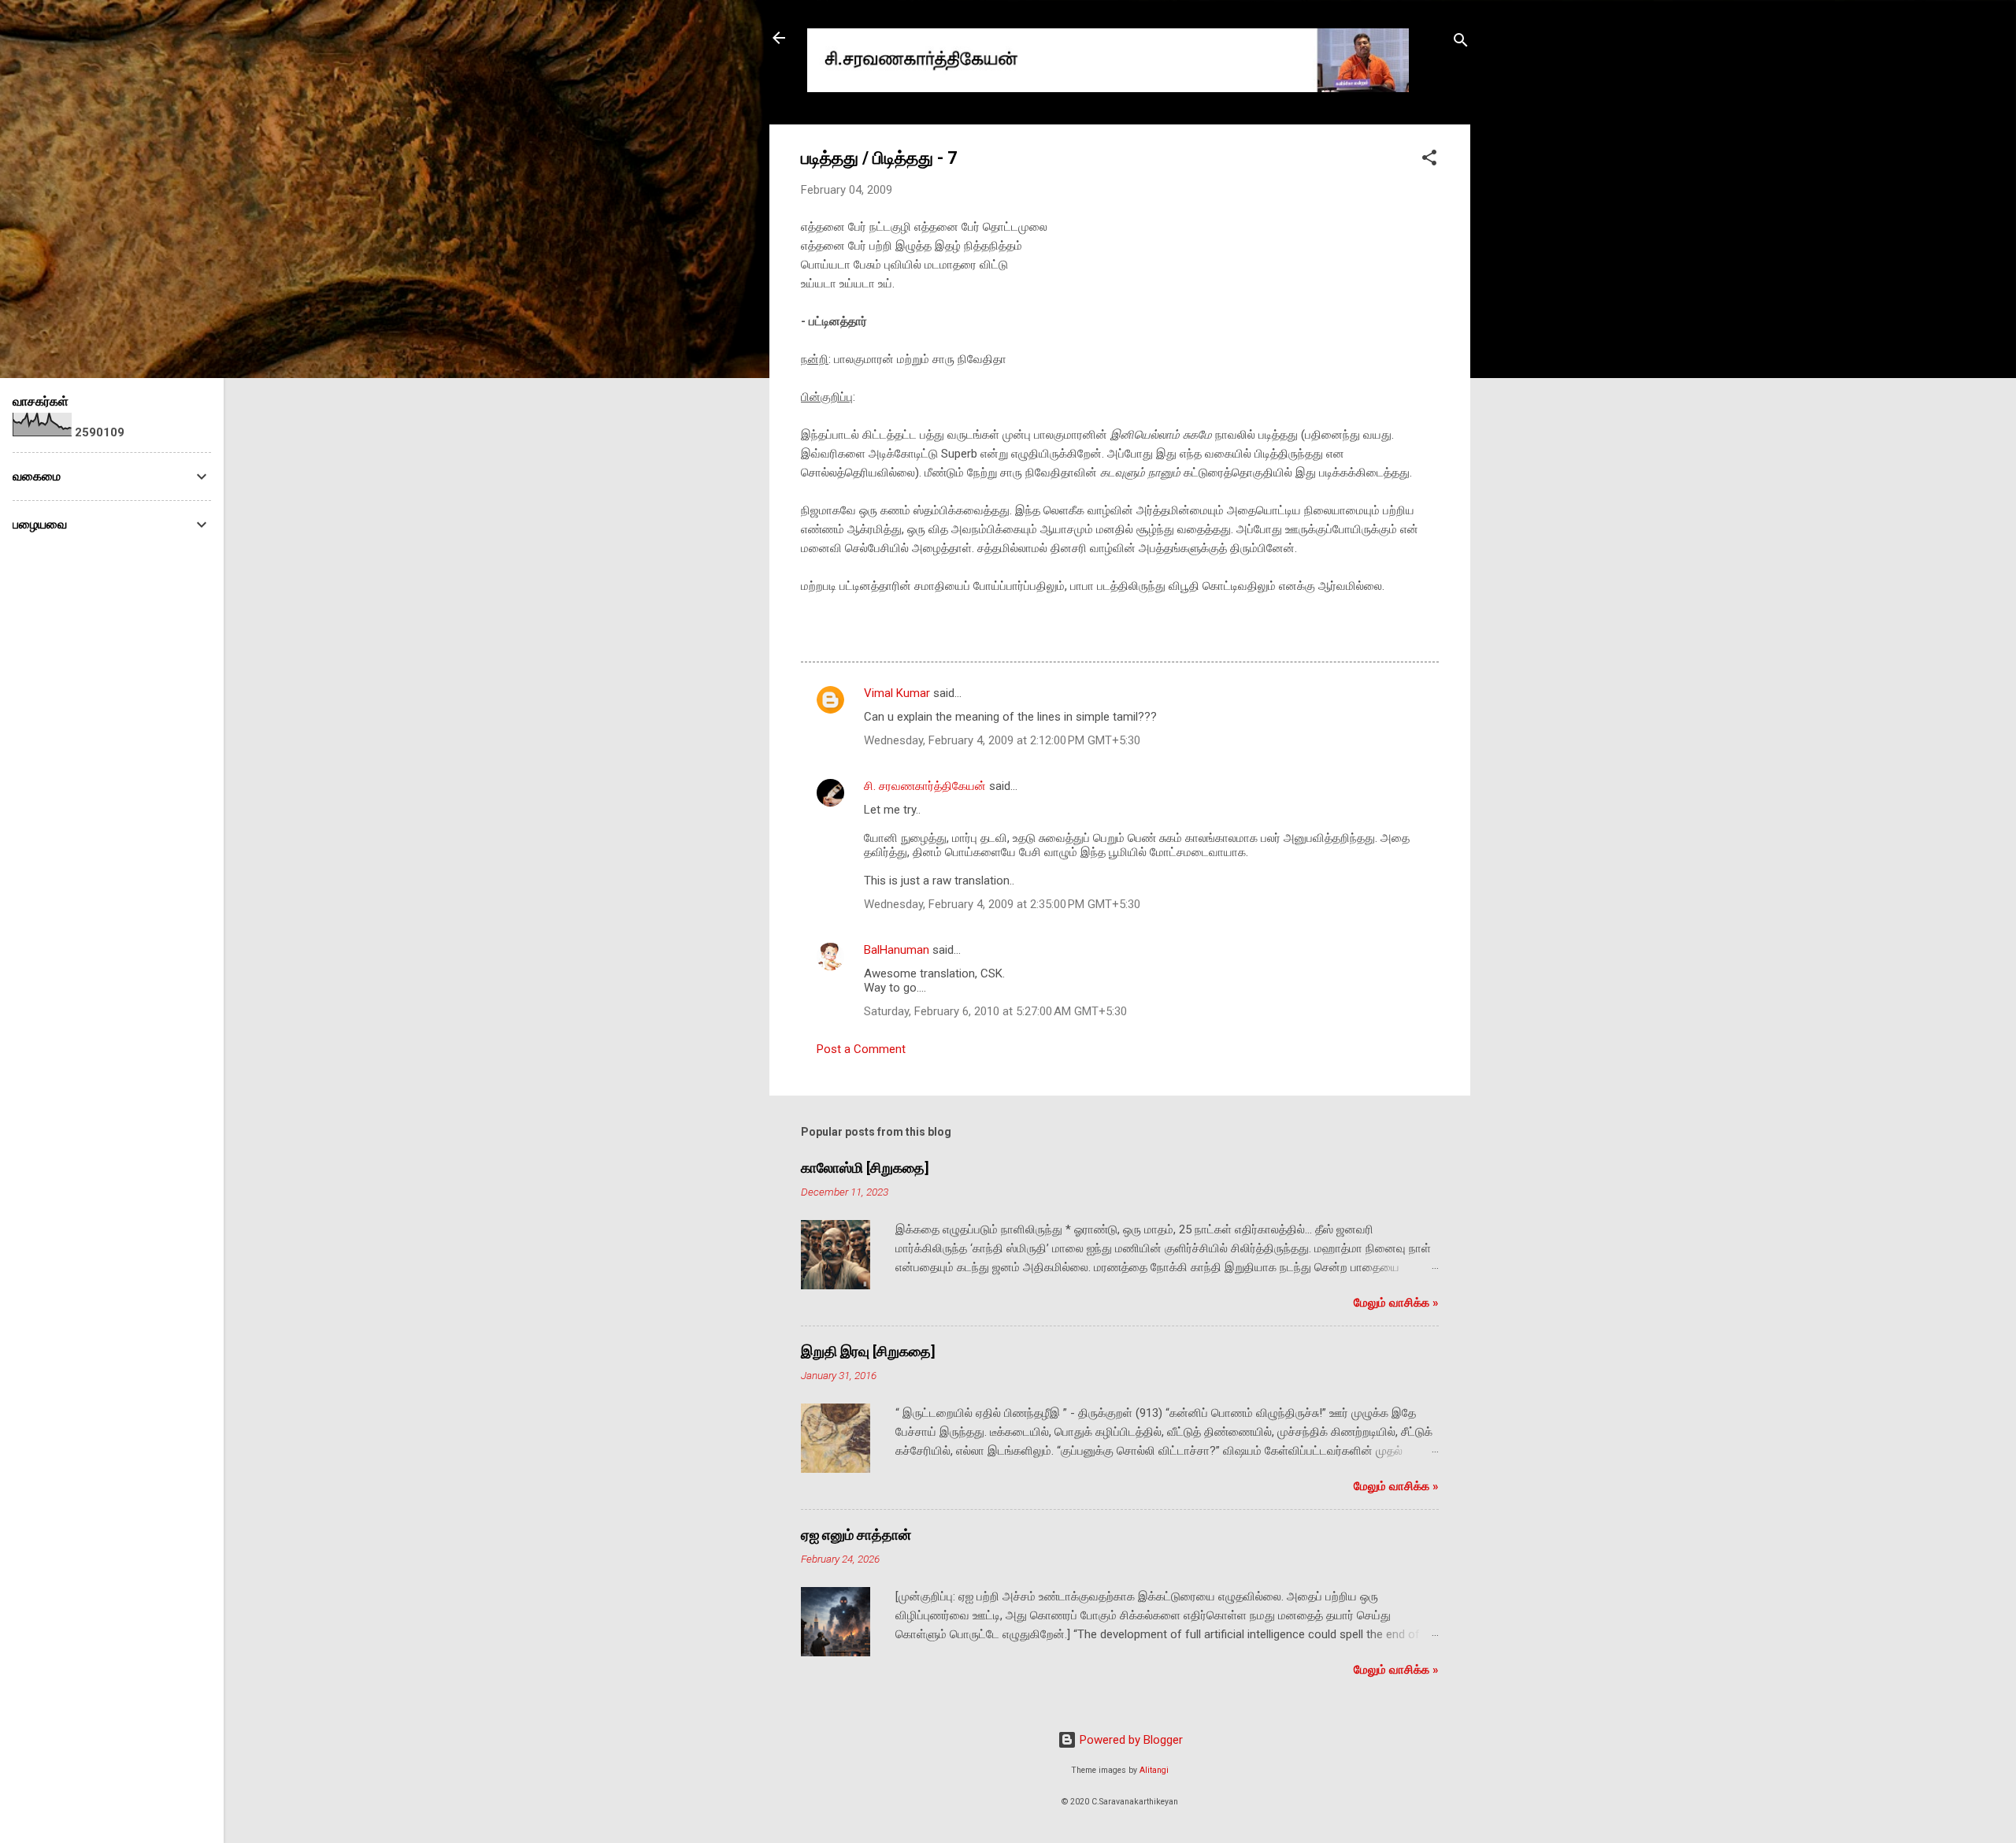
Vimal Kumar (897, 693)
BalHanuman (897, 950)
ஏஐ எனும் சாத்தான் (856, 1535)
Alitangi (1154, 1770)
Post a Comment (861, 1049)
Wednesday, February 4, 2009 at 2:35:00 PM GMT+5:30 (1002, 904)
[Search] (1461, 43)
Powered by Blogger (1130, 1740)
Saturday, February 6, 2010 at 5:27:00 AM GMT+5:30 (995, 1011)
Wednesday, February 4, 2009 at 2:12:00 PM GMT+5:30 (1002, 740)
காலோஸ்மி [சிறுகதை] (865, 1168)
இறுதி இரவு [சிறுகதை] (868, 1351)
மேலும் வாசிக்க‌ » (1396, 1303)
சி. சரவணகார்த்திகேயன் (925, 786)
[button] (1429, 160)
